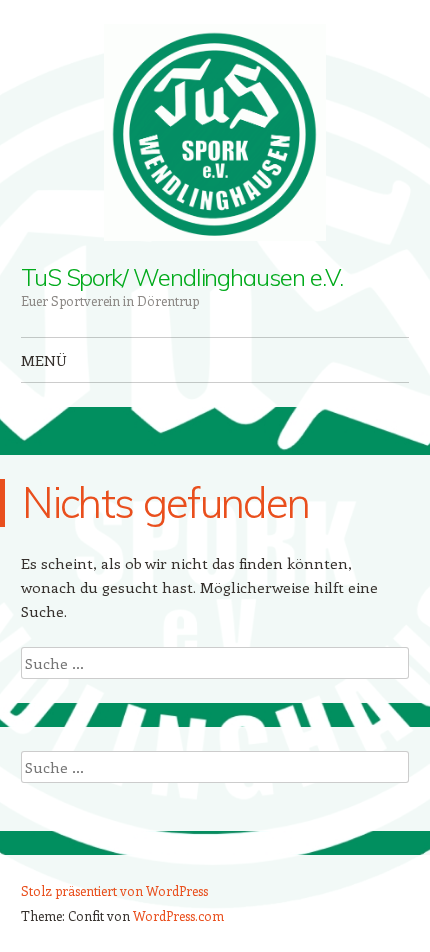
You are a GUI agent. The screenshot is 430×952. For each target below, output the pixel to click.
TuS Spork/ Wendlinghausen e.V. (182, 277)
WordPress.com (178, 915)
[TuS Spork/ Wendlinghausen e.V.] (215, 132)
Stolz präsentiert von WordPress (114, 890)
